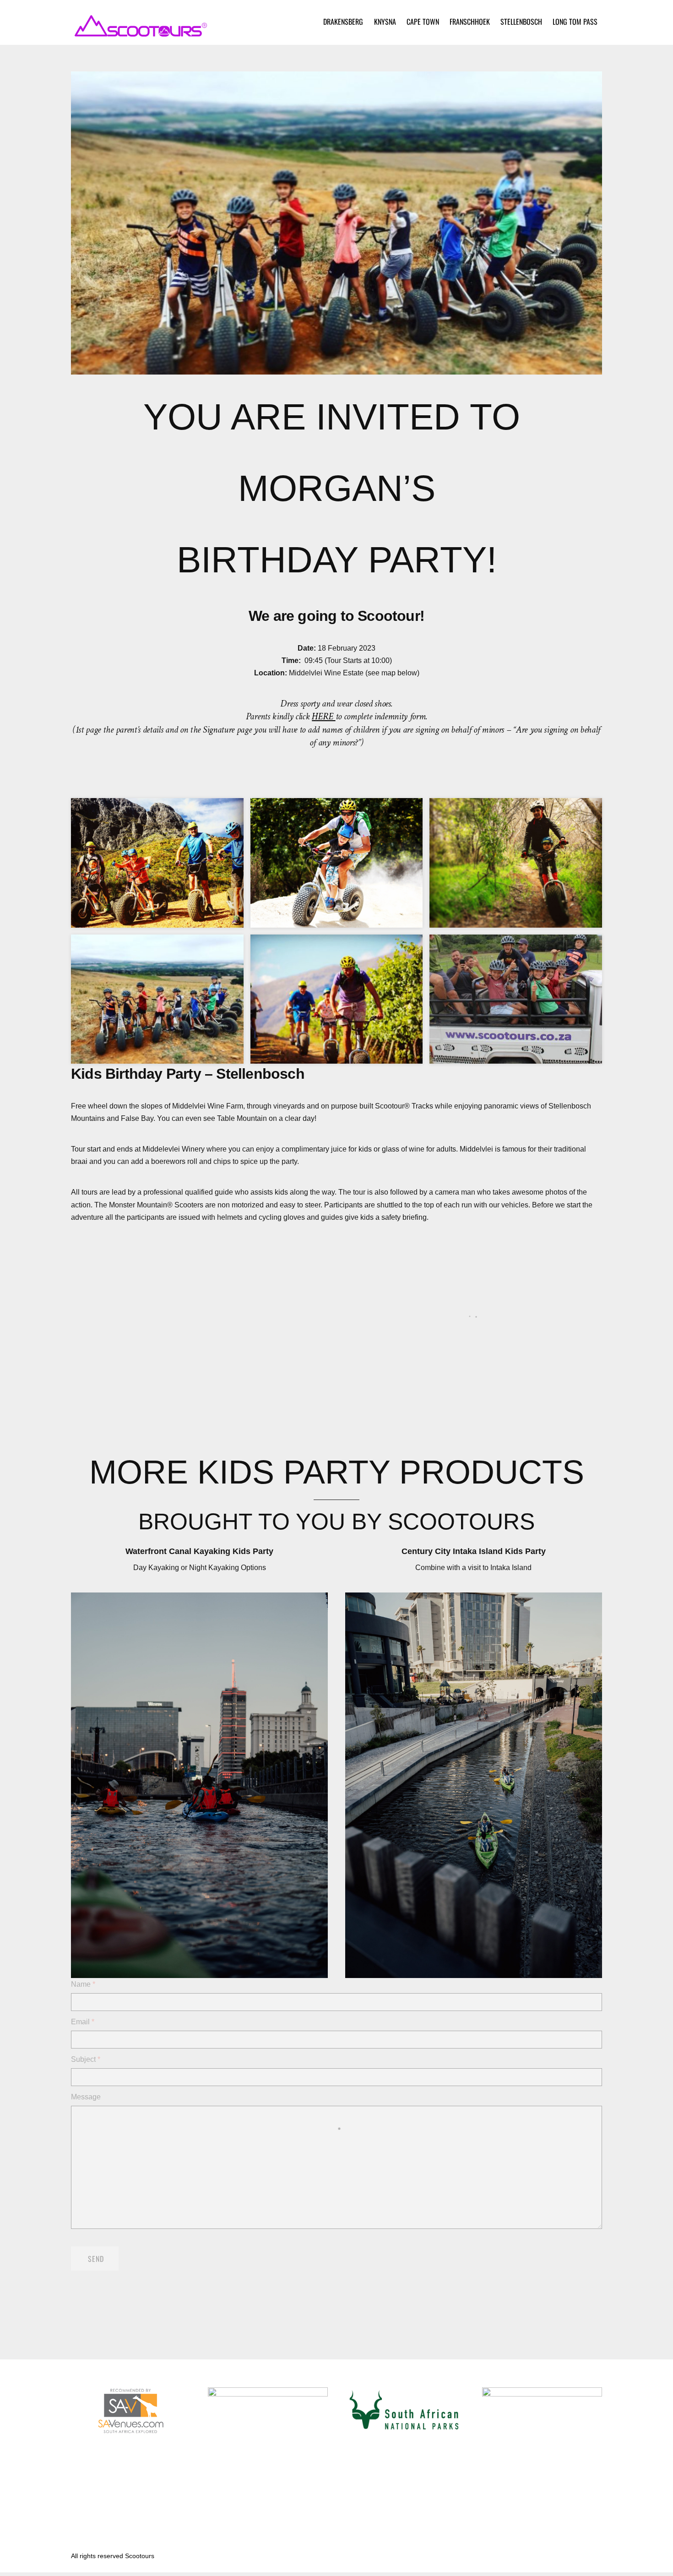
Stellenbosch (521, 22)
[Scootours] (140, 32)
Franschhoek (470, 22)
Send (96, 2259)
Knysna (385, 22)
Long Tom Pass (575, 22)
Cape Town (423, 22)
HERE (323, 716)
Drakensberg (343, 22)
